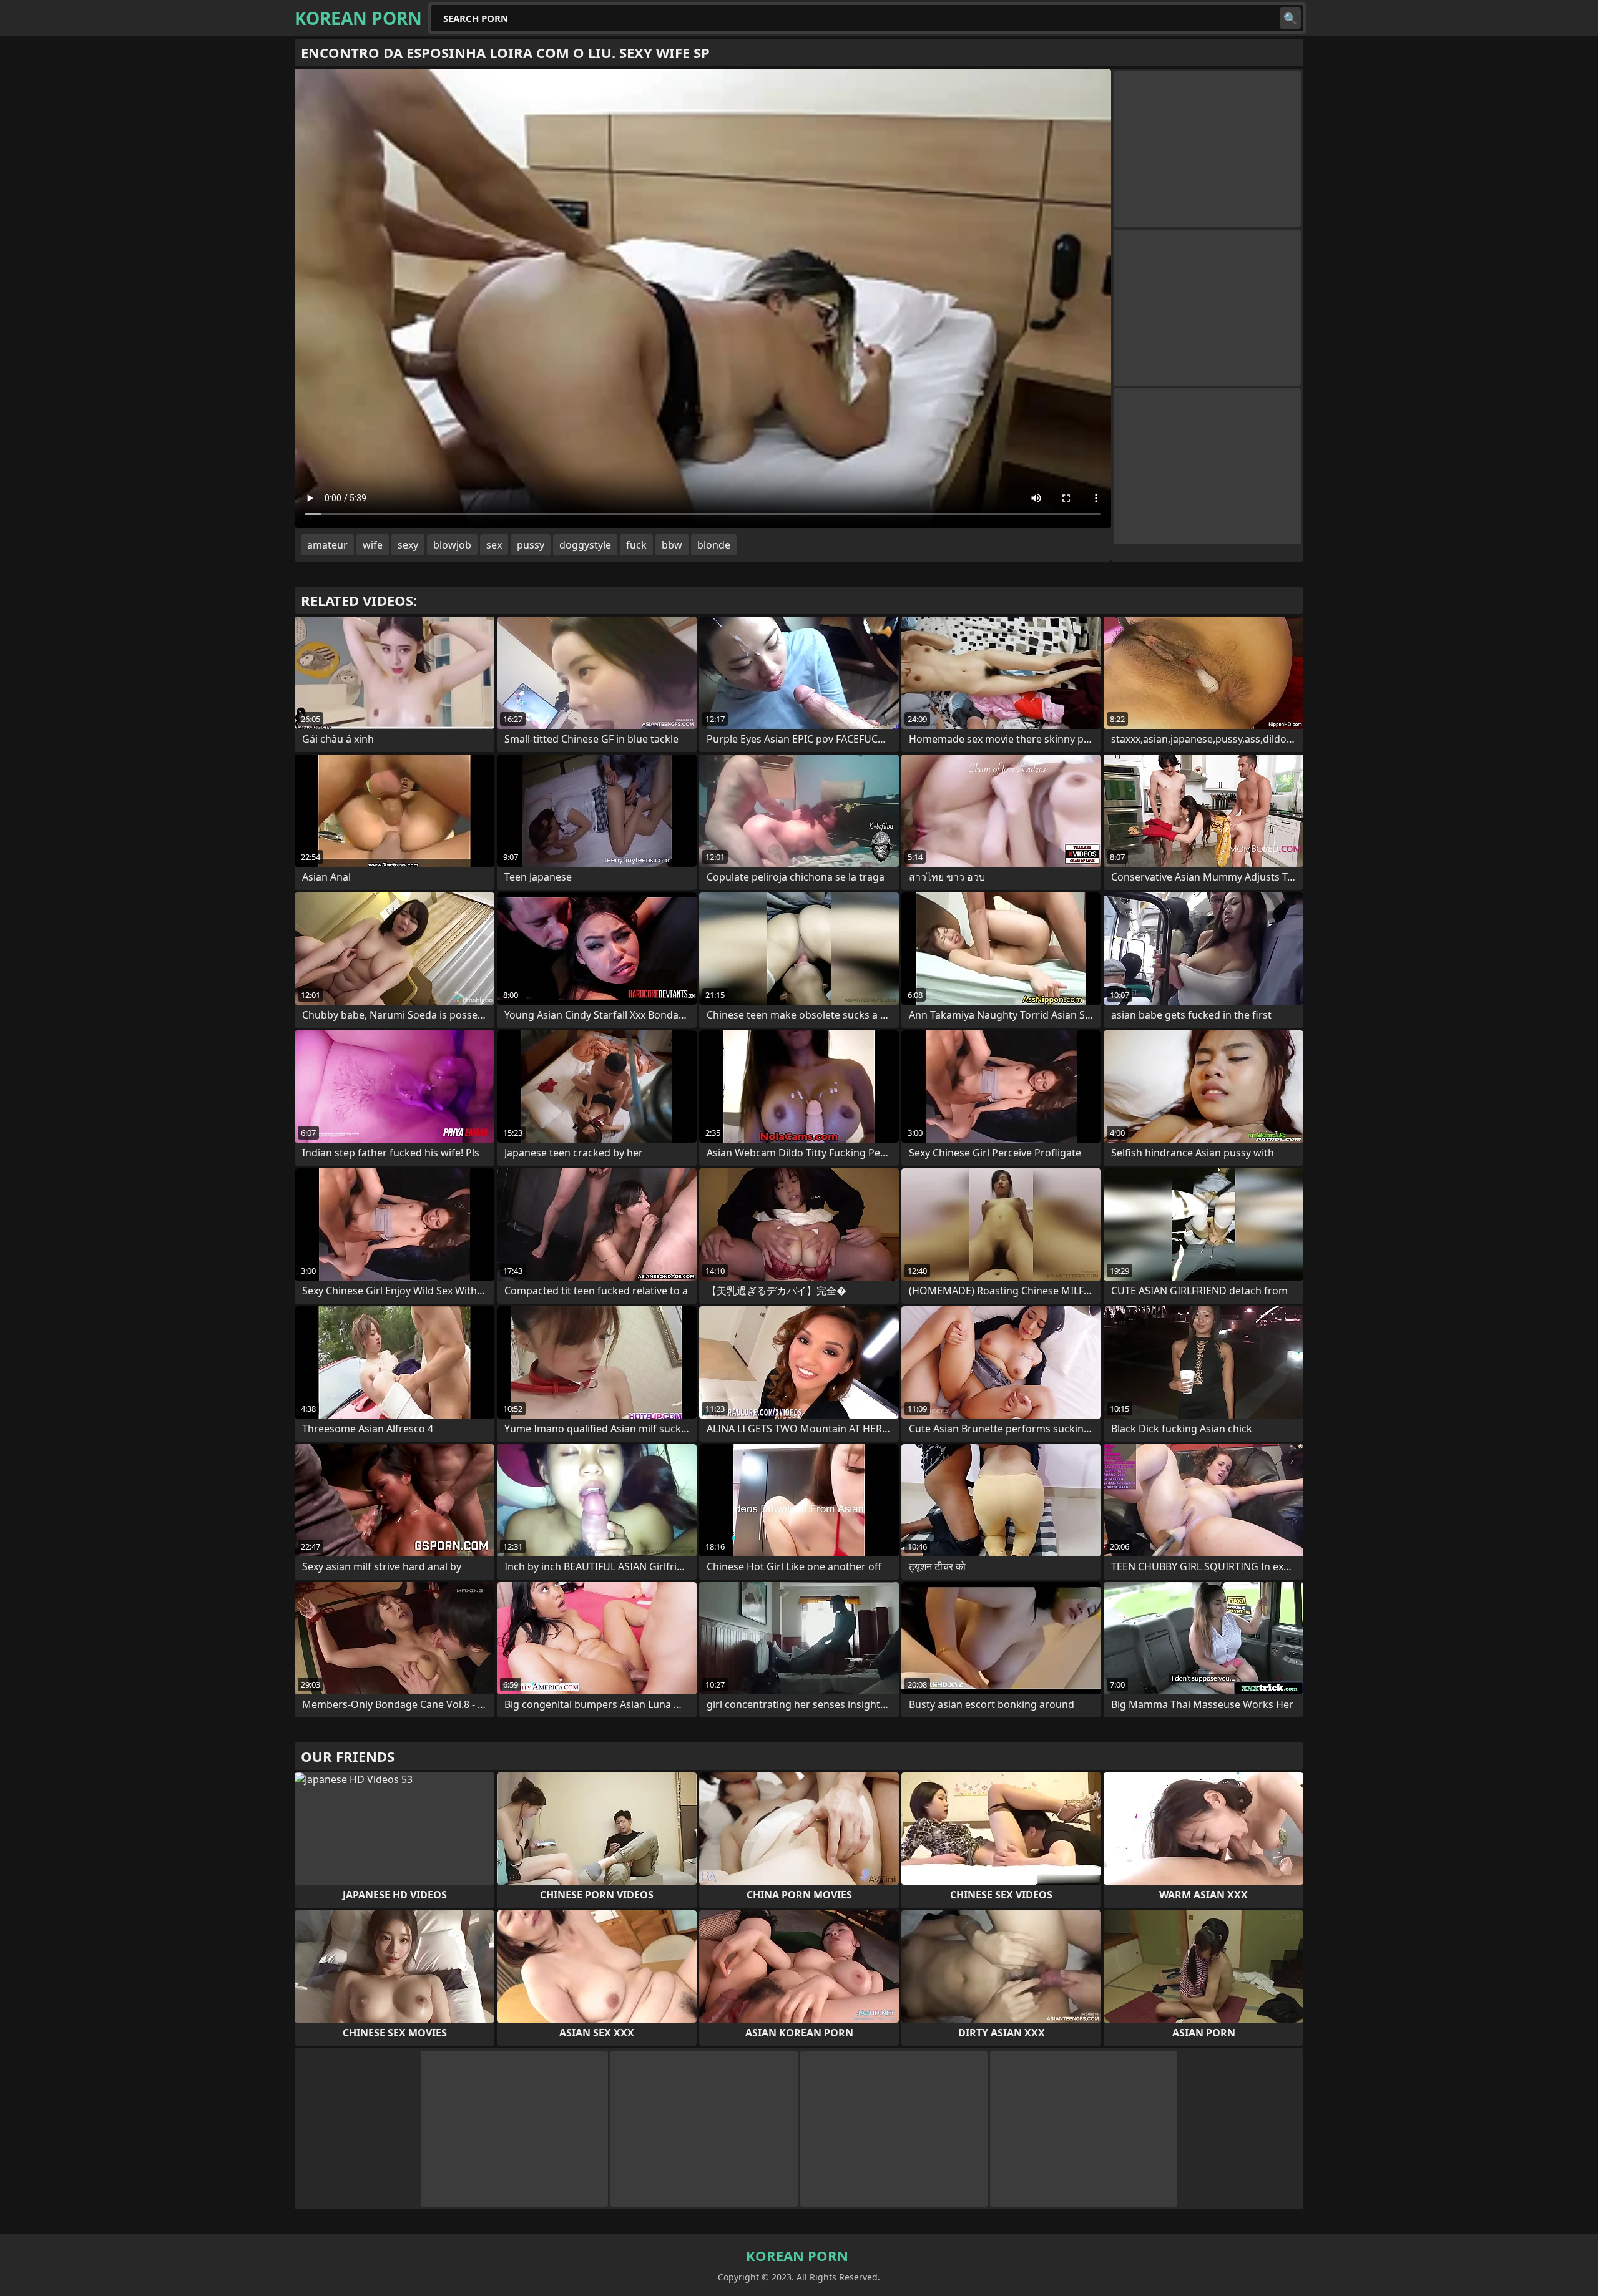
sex (494, 545)
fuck (636, 545)
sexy (408, 545)
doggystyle (585, 545)
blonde (714, 545)
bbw (672, 545)
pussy (531, 545)
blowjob (452, 545)
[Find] (1290, 18)
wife (373, 545)
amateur (327, 545)
